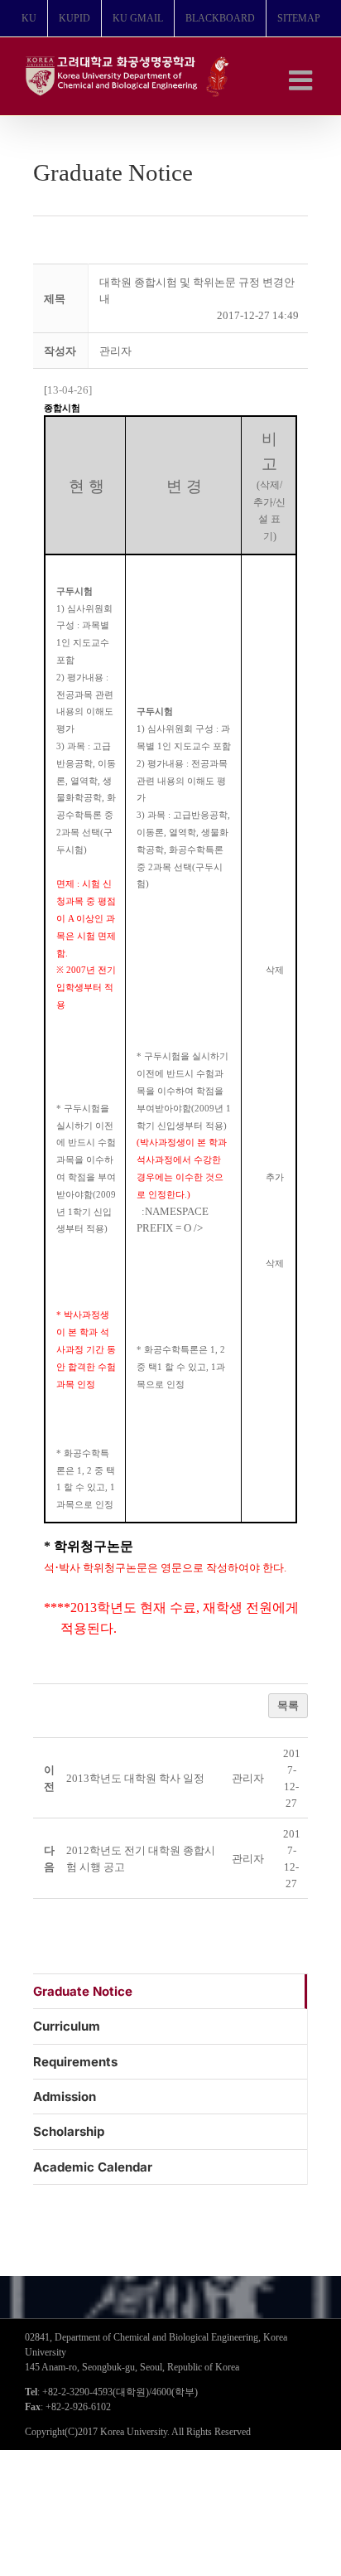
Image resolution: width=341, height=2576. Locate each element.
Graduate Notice (83, 1991)
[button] (115, 351)
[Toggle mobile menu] (303, 80)
